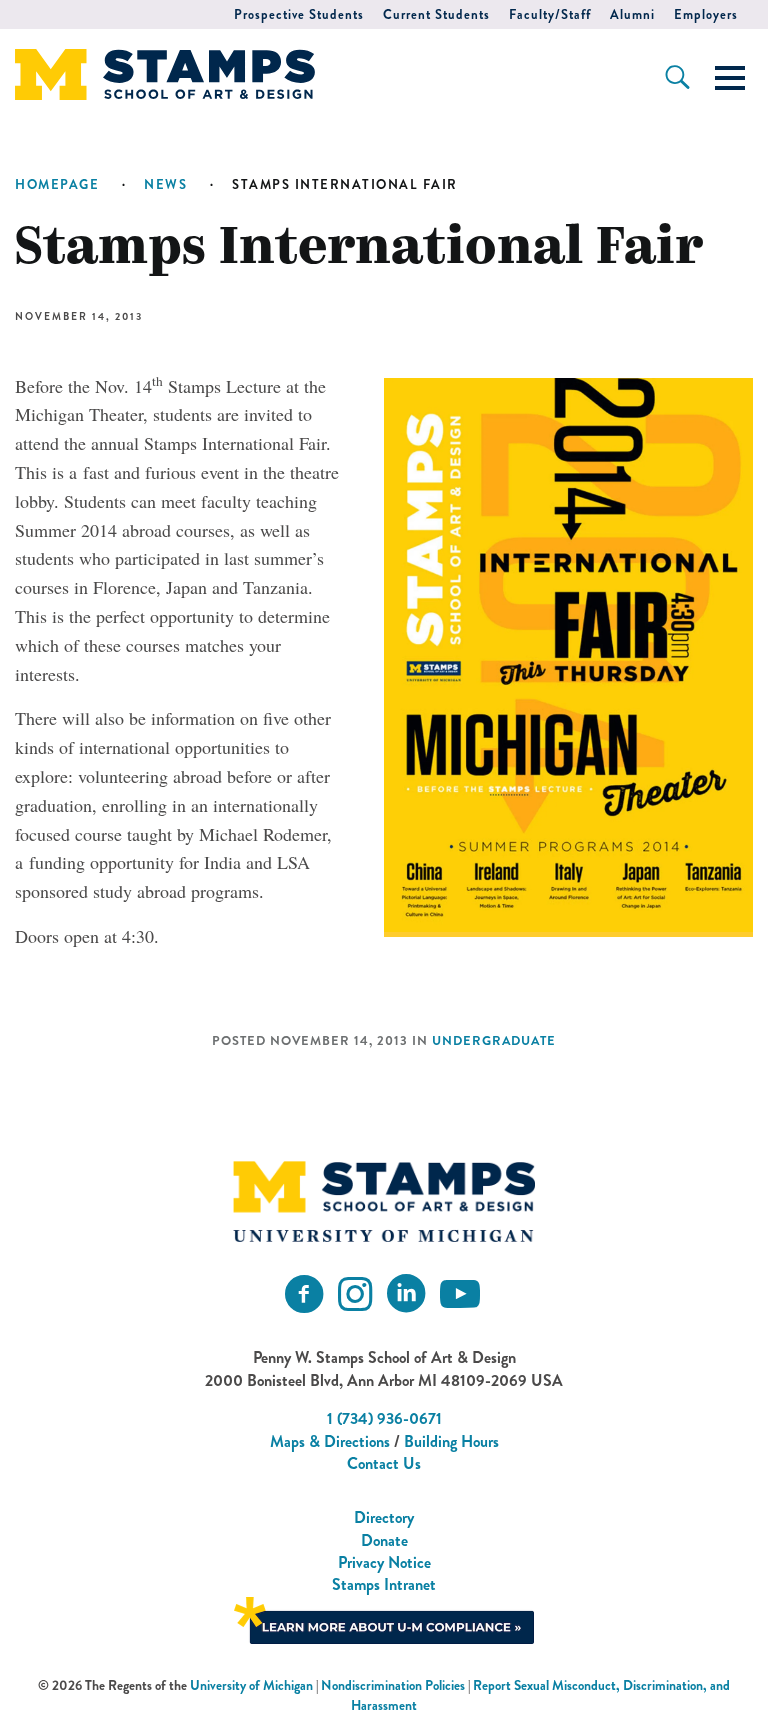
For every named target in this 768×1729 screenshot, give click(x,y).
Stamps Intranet (384, 1584)
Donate (384, 1540)
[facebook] (304, 1294)
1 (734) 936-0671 (384, 1418)
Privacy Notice (384, 1562)
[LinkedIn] (406, 1294)
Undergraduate (494, 1041)
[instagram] (355, 1294)
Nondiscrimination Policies (393, 1685)
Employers (706, 14)
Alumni (632, 14)
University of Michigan (251, 1685)
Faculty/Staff (550, 14)
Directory (384, 1517)
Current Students (436, 14)
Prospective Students (299, 14)
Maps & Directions (330, 1441)
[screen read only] (730, 78)
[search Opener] (677, 77)
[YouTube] (460, 1294)
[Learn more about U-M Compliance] (384, 1618)
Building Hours (451, 1441)
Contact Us (384, 1463)
